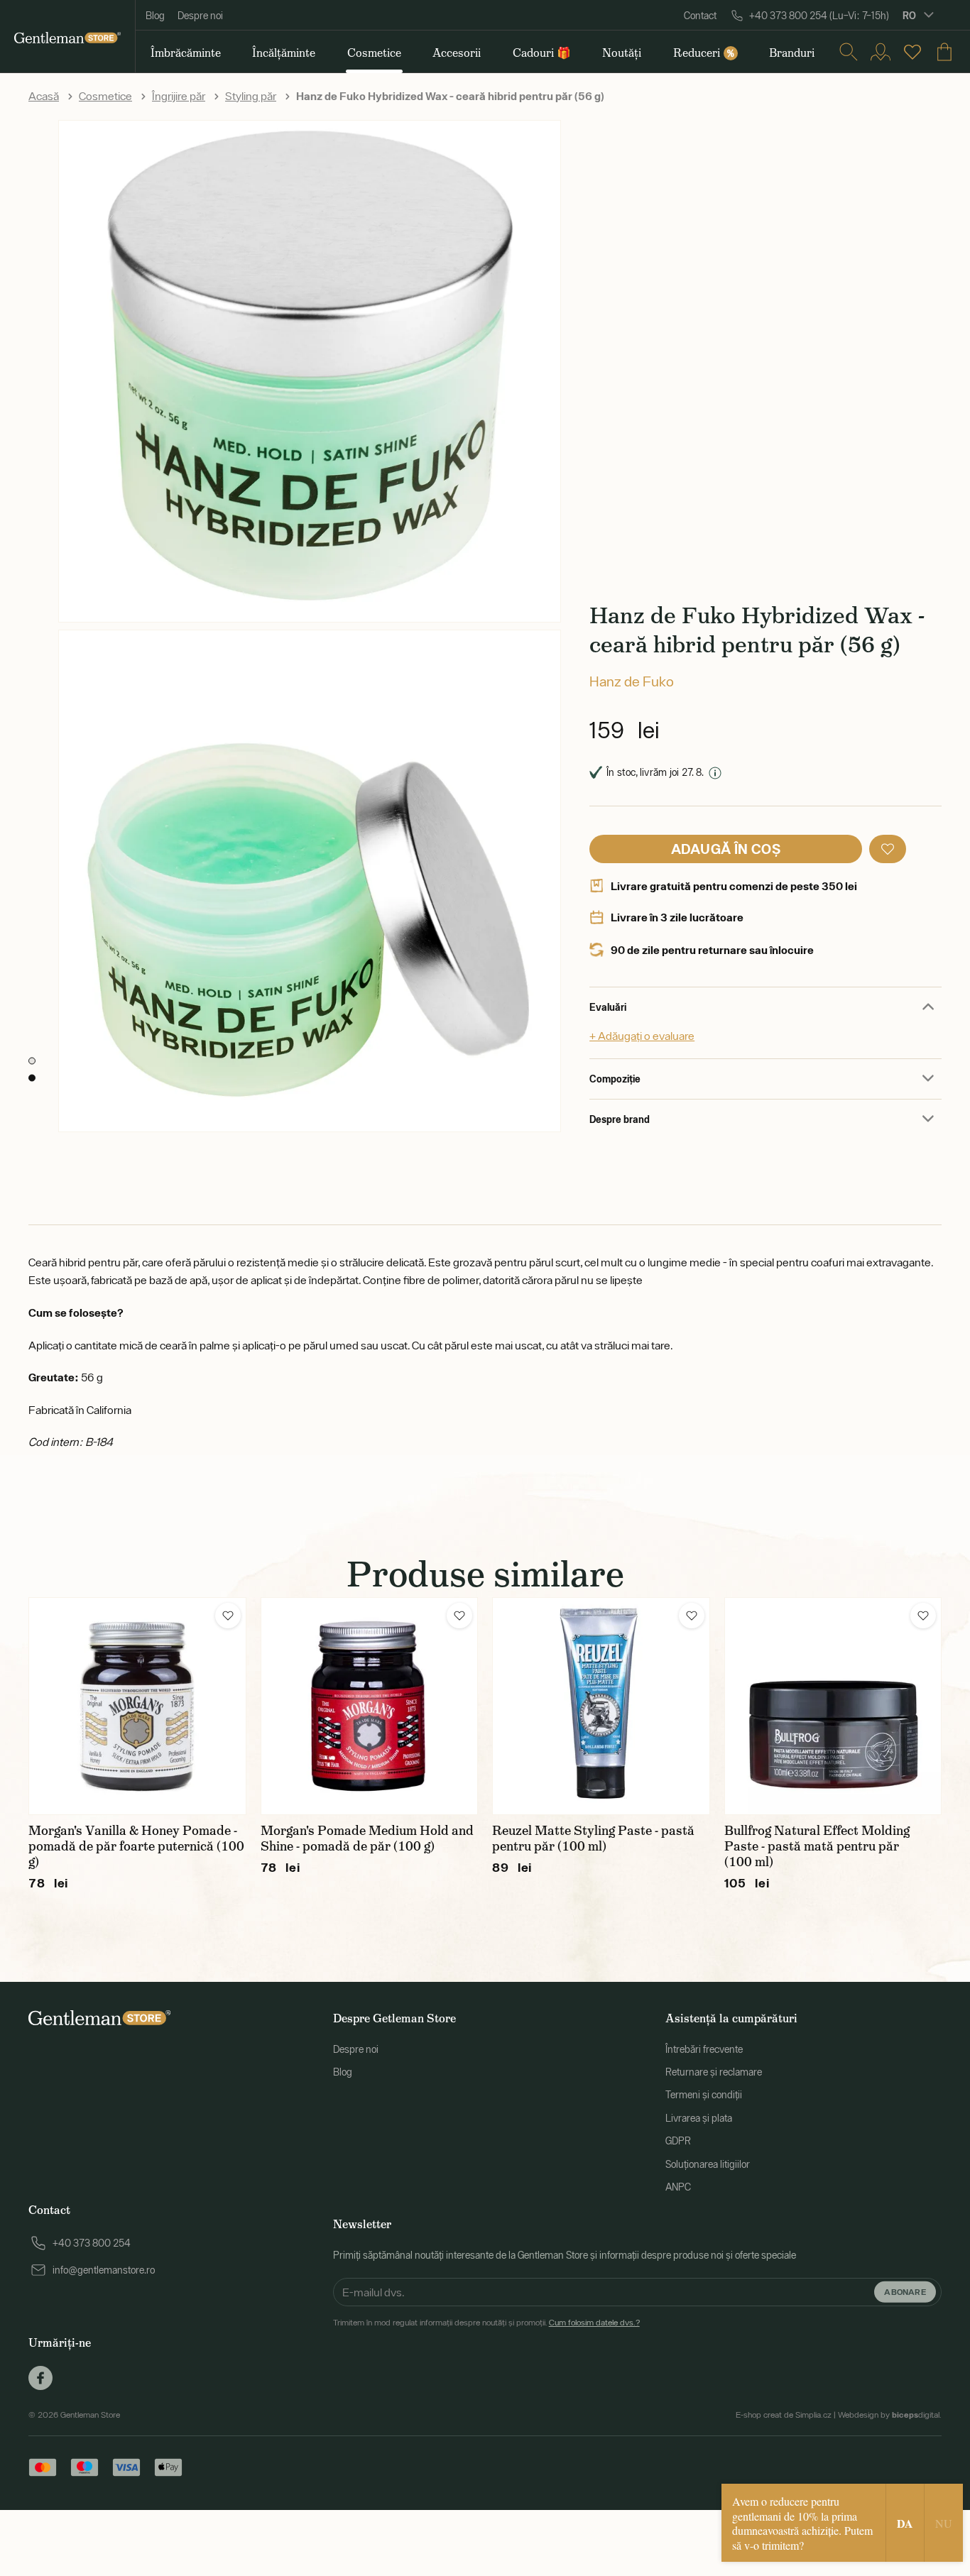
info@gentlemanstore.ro (104, 2270)
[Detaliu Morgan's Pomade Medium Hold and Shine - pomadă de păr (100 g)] (370, 1706)
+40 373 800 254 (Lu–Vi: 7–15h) (819, 16)
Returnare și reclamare (714, 2072)
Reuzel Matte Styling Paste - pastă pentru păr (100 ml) (593, 1838)
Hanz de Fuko (632, 681)
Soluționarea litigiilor (708, 2164)
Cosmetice (105, 96)
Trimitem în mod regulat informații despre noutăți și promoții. (486, 2323)
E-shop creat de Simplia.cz (784, 2415)
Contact (700, 16)
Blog (155, 16)
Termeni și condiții (704, 2095)
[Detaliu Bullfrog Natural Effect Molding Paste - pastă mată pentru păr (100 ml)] (833, 1706)
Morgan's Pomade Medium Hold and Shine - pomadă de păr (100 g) (367, 1838)
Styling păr (251, 96)
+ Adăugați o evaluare (642, 1036)
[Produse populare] (912, 52)
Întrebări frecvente (704, 2049)
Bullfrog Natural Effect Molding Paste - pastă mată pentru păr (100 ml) (817, 1846)
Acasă (44, 96)
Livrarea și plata (699, 2118)
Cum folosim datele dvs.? (594, 2323)
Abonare (905, 2291)
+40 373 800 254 (92, 2243)
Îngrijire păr (179, 96)
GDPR (678, 2141)
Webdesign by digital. (890, 2415)
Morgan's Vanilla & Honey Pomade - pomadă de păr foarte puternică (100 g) (136, 1846)
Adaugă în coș (726, 849)
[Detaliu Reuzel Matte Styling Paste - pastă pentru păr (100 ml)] (601, 1706)
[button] (888, 849)
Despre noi (200, 16)
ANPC (678, 2187)
